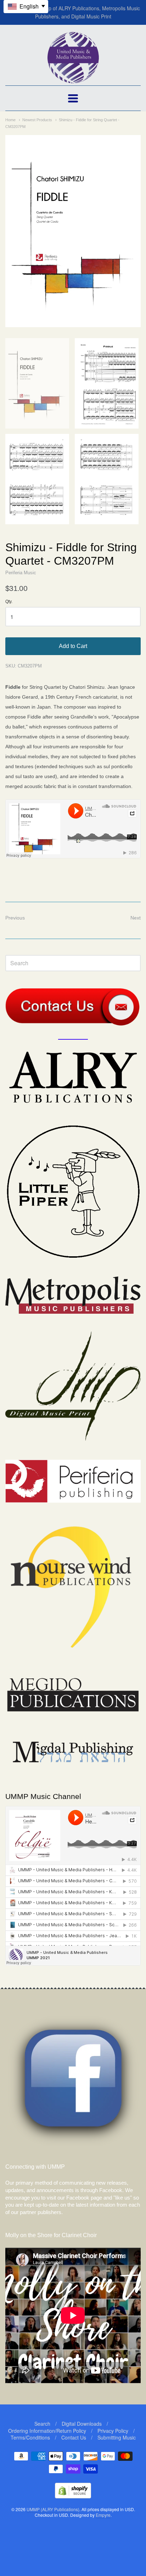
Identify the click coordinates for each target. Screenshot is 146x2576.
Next (136, 918)
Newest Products (37, 120)
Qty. (9, 602)
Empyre (103, 2515)
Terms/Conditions (30, 2437)
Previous (15, 918)
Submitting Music (117, 2437)
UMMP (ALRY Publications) (53, 2509)
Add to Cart (73, 646)
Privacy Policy (113, 2431)
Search (42, 2424)
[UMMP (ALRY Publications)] (73, 80)
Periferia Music (21, 573)
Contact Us (74, 2437)
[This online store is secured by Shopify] (73, 2496)
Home (10, 120)
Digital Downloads (82, 2424)
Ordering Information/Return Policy (47, 2431)
